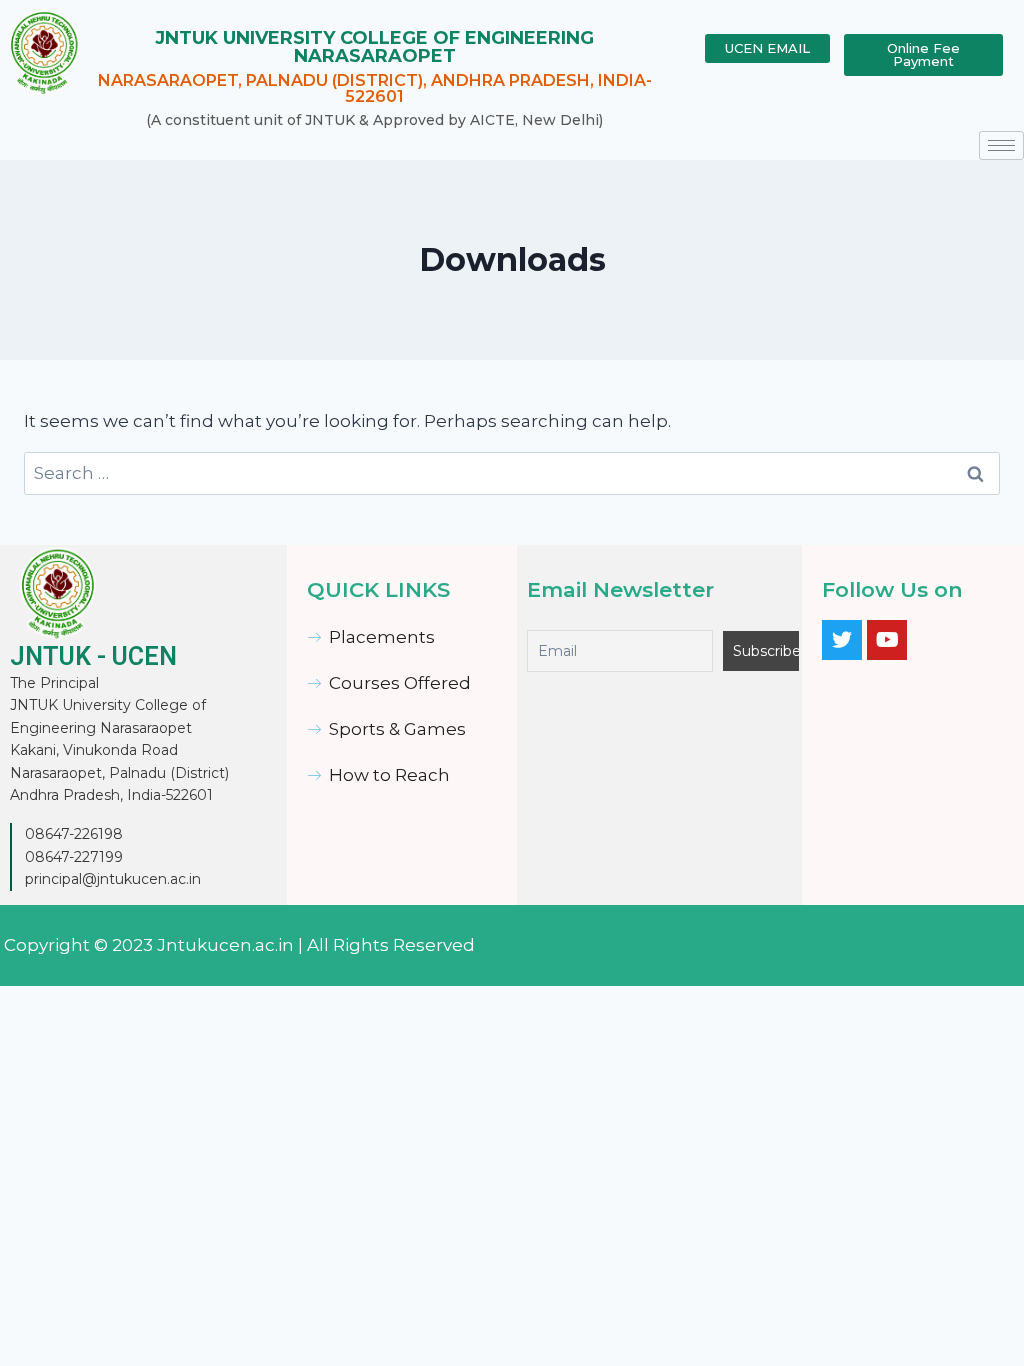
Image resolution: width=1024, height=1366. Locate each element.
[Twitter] (842, 640)
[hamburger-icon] (1001, 145)
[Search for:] (512, 473)
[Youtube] (887, 640)
